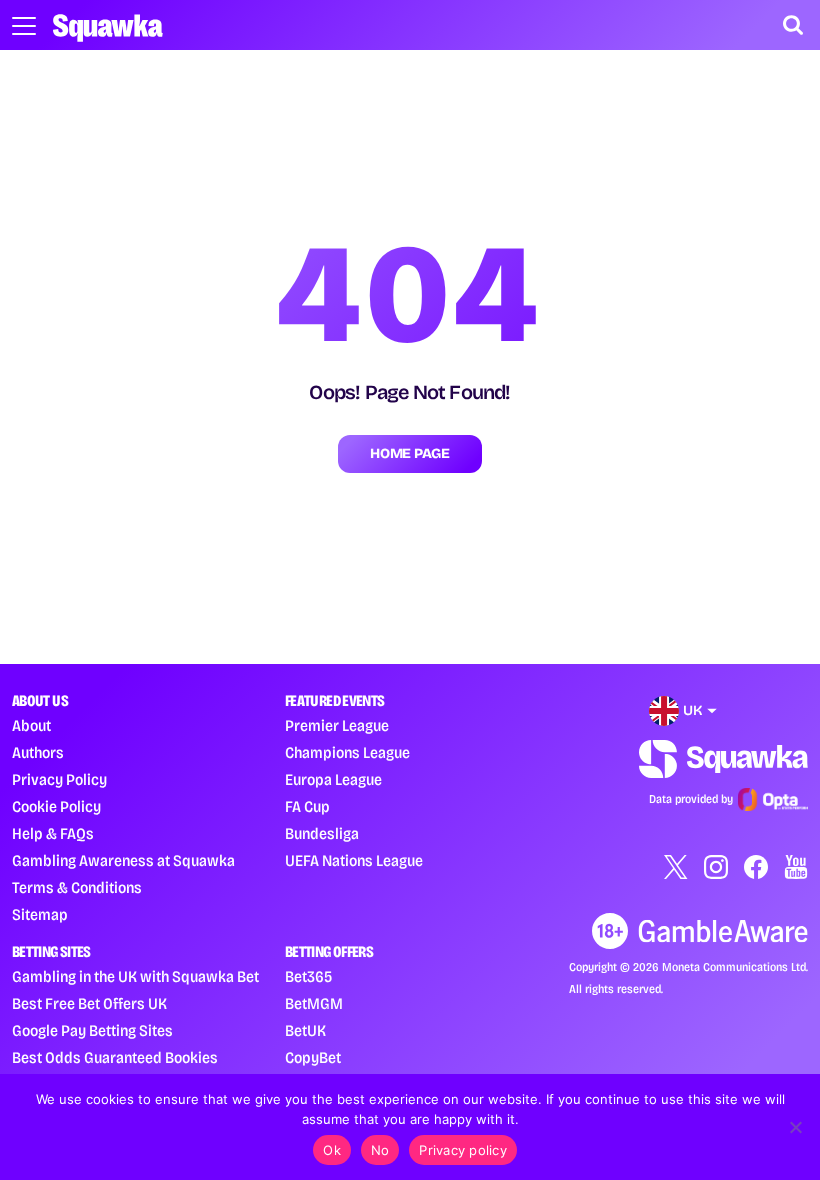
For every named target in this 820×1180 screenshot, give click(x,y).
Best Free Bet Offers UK (89, 1003)
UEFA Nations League (354, 860)
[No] (795, 1127)
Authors (38, 752)
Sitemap (40, 914)
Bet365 (308, 976)
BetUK (305, 1030)
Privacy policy (463, 1150)
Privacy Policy (59, 779)
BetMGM (314, 1003)
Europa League (333, 779)
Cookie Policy (56, 806)
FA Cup (307, 806)
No (380, 1150)
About (31, 725)
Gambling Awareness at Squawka (123, 860)
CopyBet (313, 1057)
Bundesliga (322, 833)
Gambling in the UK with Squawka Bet (135, 976)
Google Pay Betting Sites (92, 1030)
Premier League (337, 725)
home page (409, 453)
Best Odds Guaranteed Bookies (115, 1057)
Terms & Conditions (77, 887)
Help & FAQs (53, 833)
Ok (332, 1150)
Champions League (347, 752)
